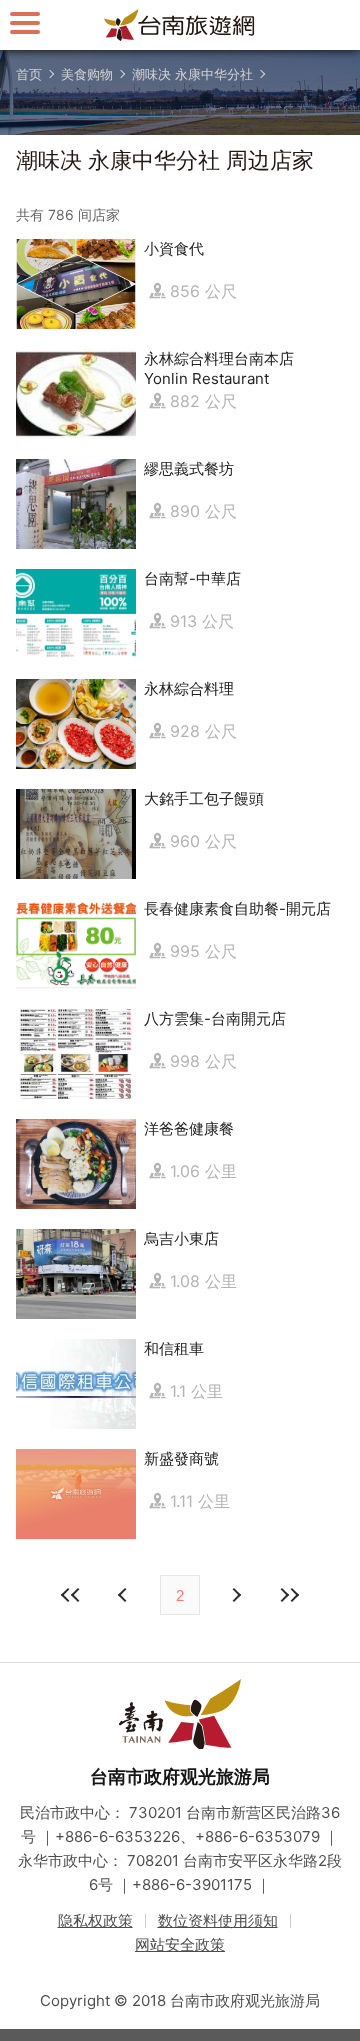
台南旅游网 (180, 25)
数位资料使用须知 (218, 1920)
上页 (235, 1595)
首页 (29, 74)
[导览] (25, 22)
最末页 (289, 1595)
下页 (125, 1595)
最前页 (71, 1595)
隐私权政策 (95, 1920)
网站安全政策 (180, 1944)
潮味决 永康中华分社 (192, 74)
